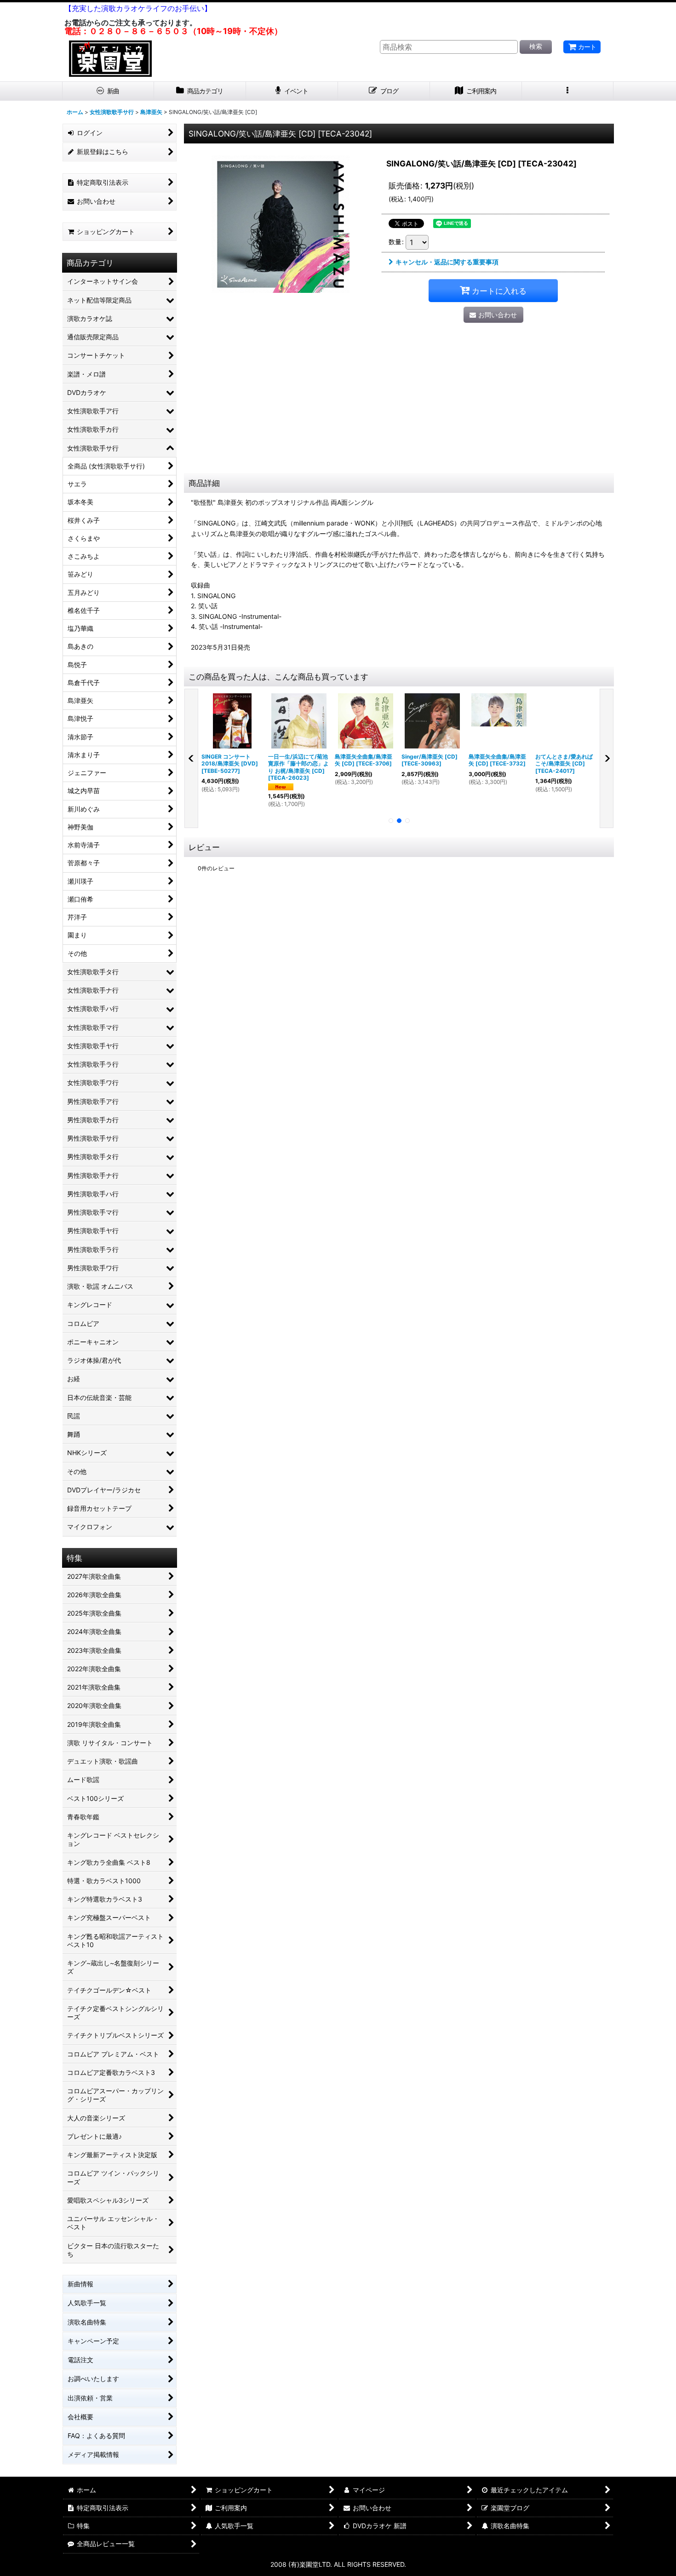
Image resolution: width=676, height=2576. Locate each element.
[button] (568, 91)
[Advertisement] (399, 404)
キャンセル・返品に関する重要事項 (447, 262)
